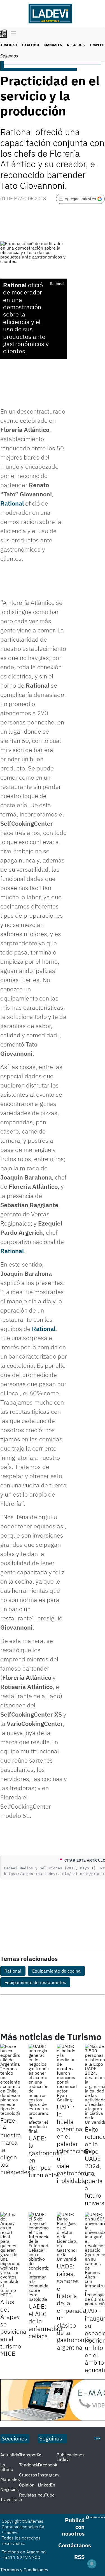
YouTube (46, 2495)
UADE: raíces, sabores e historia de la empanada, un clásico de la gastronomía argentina (74, 2306)
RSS (79, 2557)
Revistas (28, 2495)
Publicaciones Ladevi (71, 2457)
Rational (15, 285)
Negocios (76, 45)
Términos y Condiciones (24, 2570)
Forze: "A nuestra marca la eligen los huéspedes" (17, 2146)
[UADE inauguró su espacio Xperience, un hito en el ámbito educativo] (95, 2259)
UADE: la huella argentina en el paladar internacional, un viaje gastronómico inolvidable (75, 2144)
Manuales (53, 45)
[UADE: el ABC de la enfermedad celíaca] (39, 2257)
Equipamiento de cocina (56, 1971)
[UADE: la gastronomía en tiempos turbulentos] (39, 2089)
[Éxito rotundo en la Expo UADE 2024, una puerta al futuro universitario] (95, 2084)
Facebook (47, 2465)
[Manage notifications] (92, 2564)
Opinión (27, 2485)
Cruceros (28, 2475)
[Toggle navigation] (12, 34)
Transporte (30, 2455)
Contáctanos (75, 2545)
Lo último (31, 45)
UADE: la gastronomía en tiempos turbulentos (46, 2156)
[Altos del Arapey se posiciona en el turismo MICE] (10, 2254)
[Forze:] (10, 2080)
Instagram (48, 2475)
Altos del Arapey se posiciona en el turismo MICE (13, 2328)
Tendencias (31, 2465)
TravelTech (11, 2499)
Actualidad (11, 2455)
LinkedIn (46, 2485)
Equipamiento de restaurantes (35, 1982)
